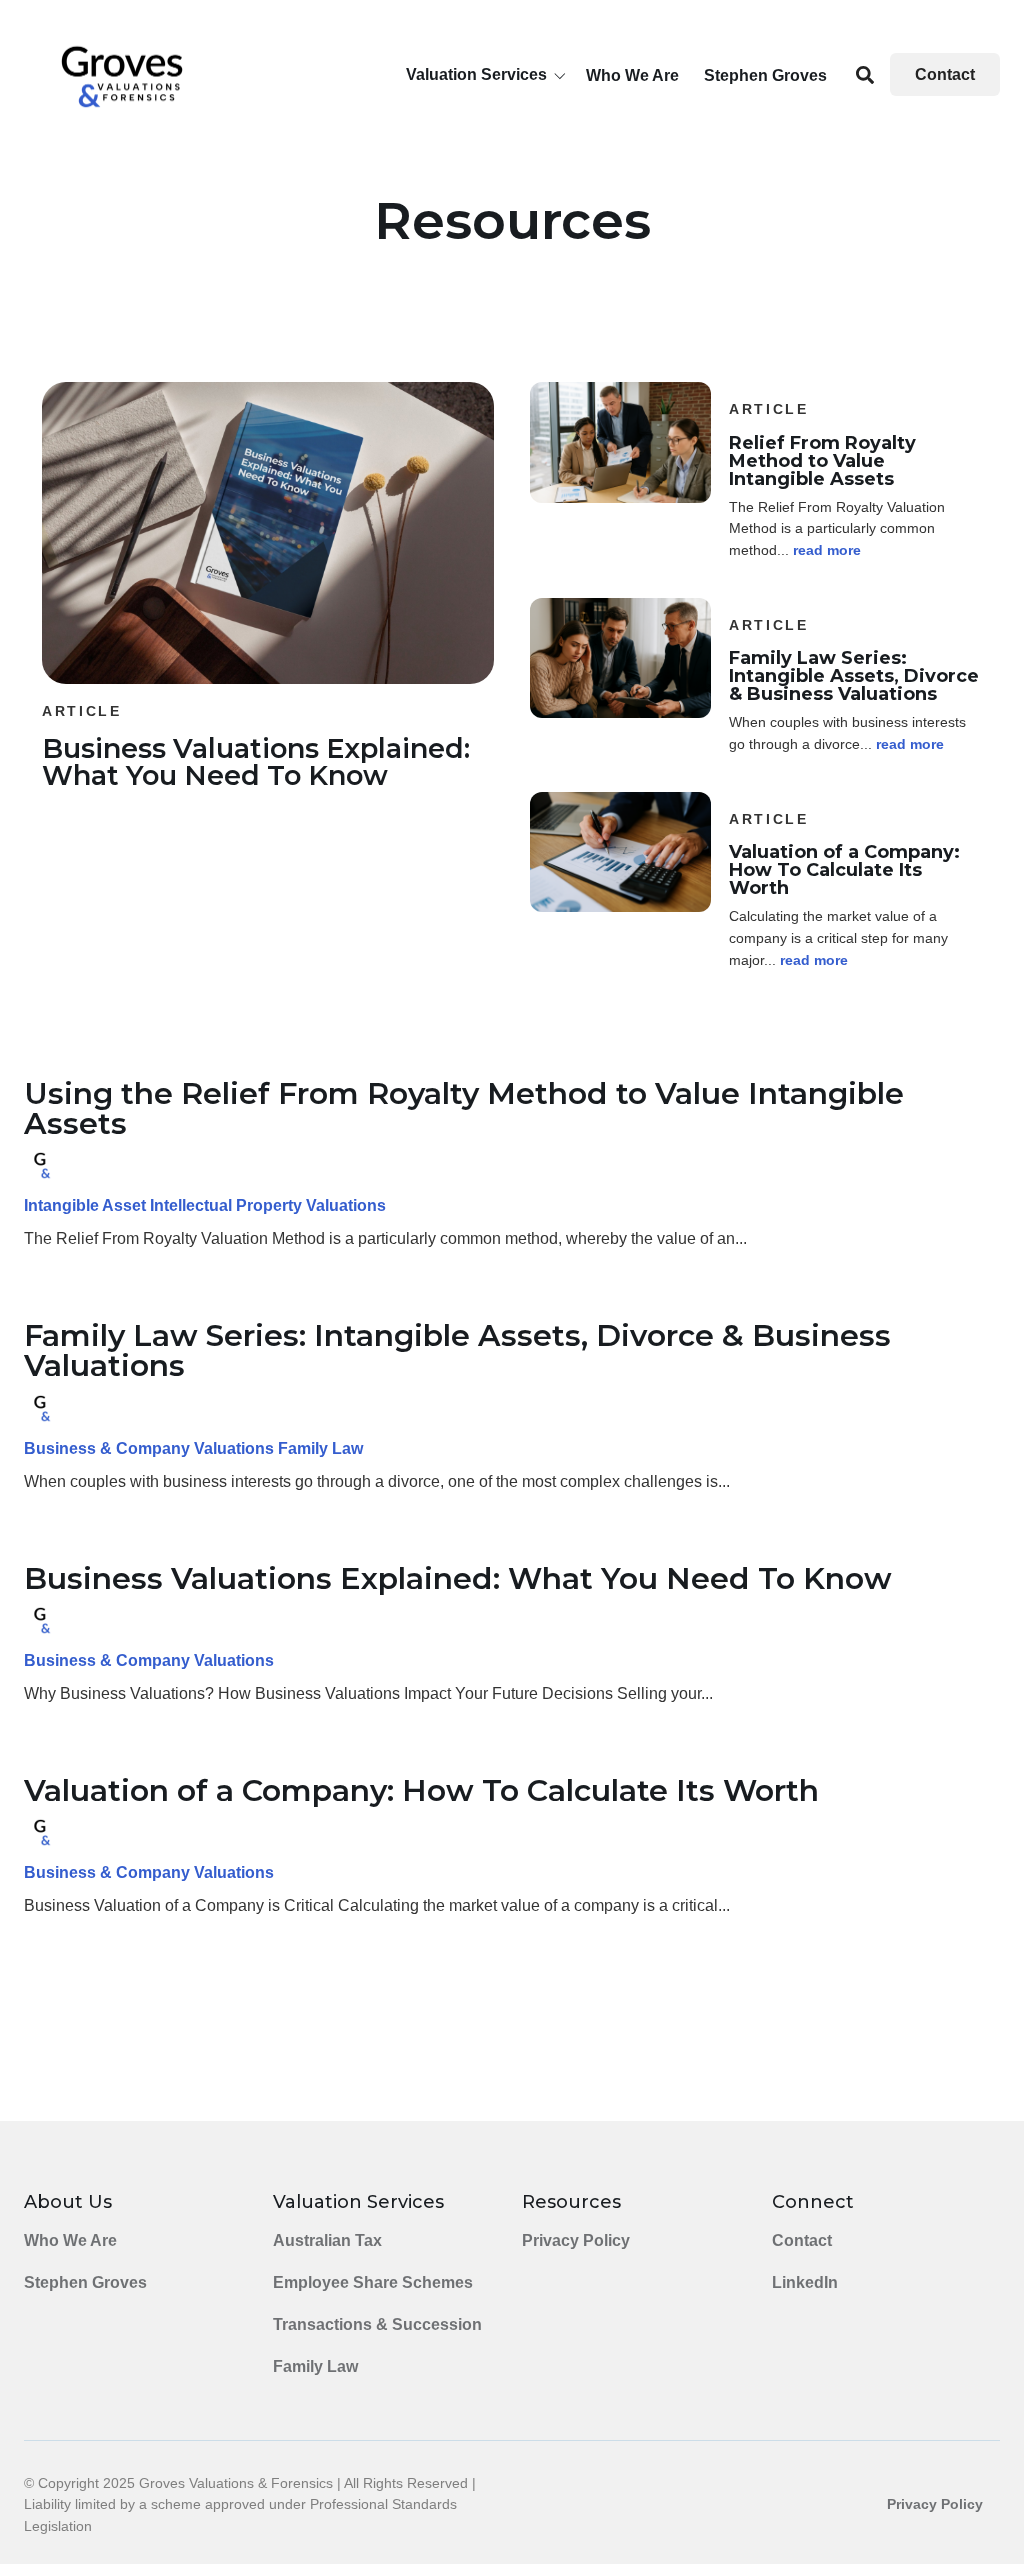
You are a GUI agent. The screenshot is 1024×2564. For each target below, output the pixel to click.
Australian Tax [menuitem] (327, 2240)
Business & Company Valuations (149, 1448)
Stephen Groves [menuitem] (85, 2282)
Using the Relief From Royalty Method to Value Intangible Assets (464, 1108)
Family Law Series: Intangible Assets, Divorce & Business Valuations (457, 1350)
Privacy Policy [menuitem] (576, 2240)
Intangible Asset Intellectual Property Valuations (205, 1205)
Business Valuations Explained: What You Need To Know (458, 1578)
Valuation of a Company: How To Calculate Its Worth (421, 1790)
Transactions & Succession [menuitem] (377, 2324)
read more (827, 550)
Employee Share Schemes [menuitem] (373, 2282)
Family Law (320, 1448)
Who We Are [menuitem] (70, 2240)
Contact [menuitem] (802, 2240)
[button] (489, 75)
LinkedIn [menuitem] (805, 2282)
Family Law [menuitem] (315, 2366)
